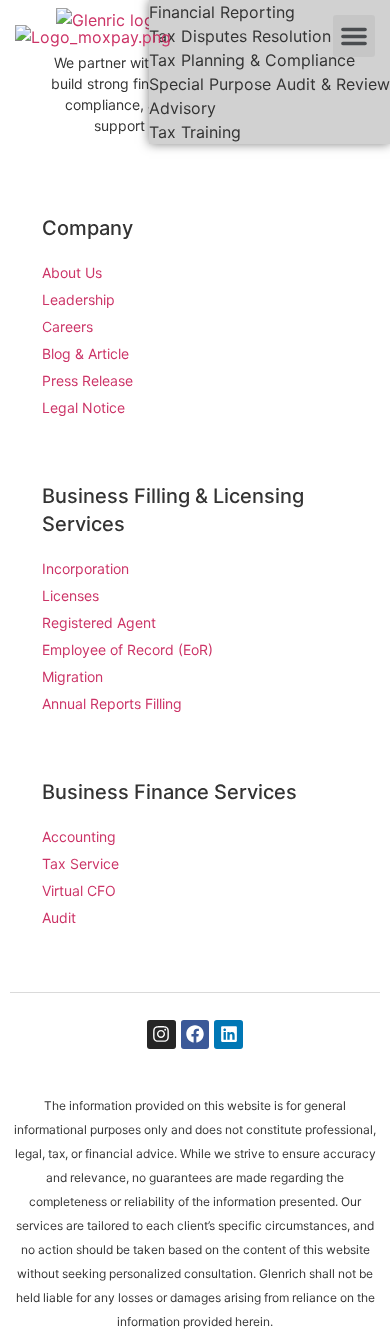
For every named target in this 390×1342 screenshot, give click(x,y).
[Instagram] (161, 1034)
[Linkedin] (228, 1034)
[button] (354, 36)
